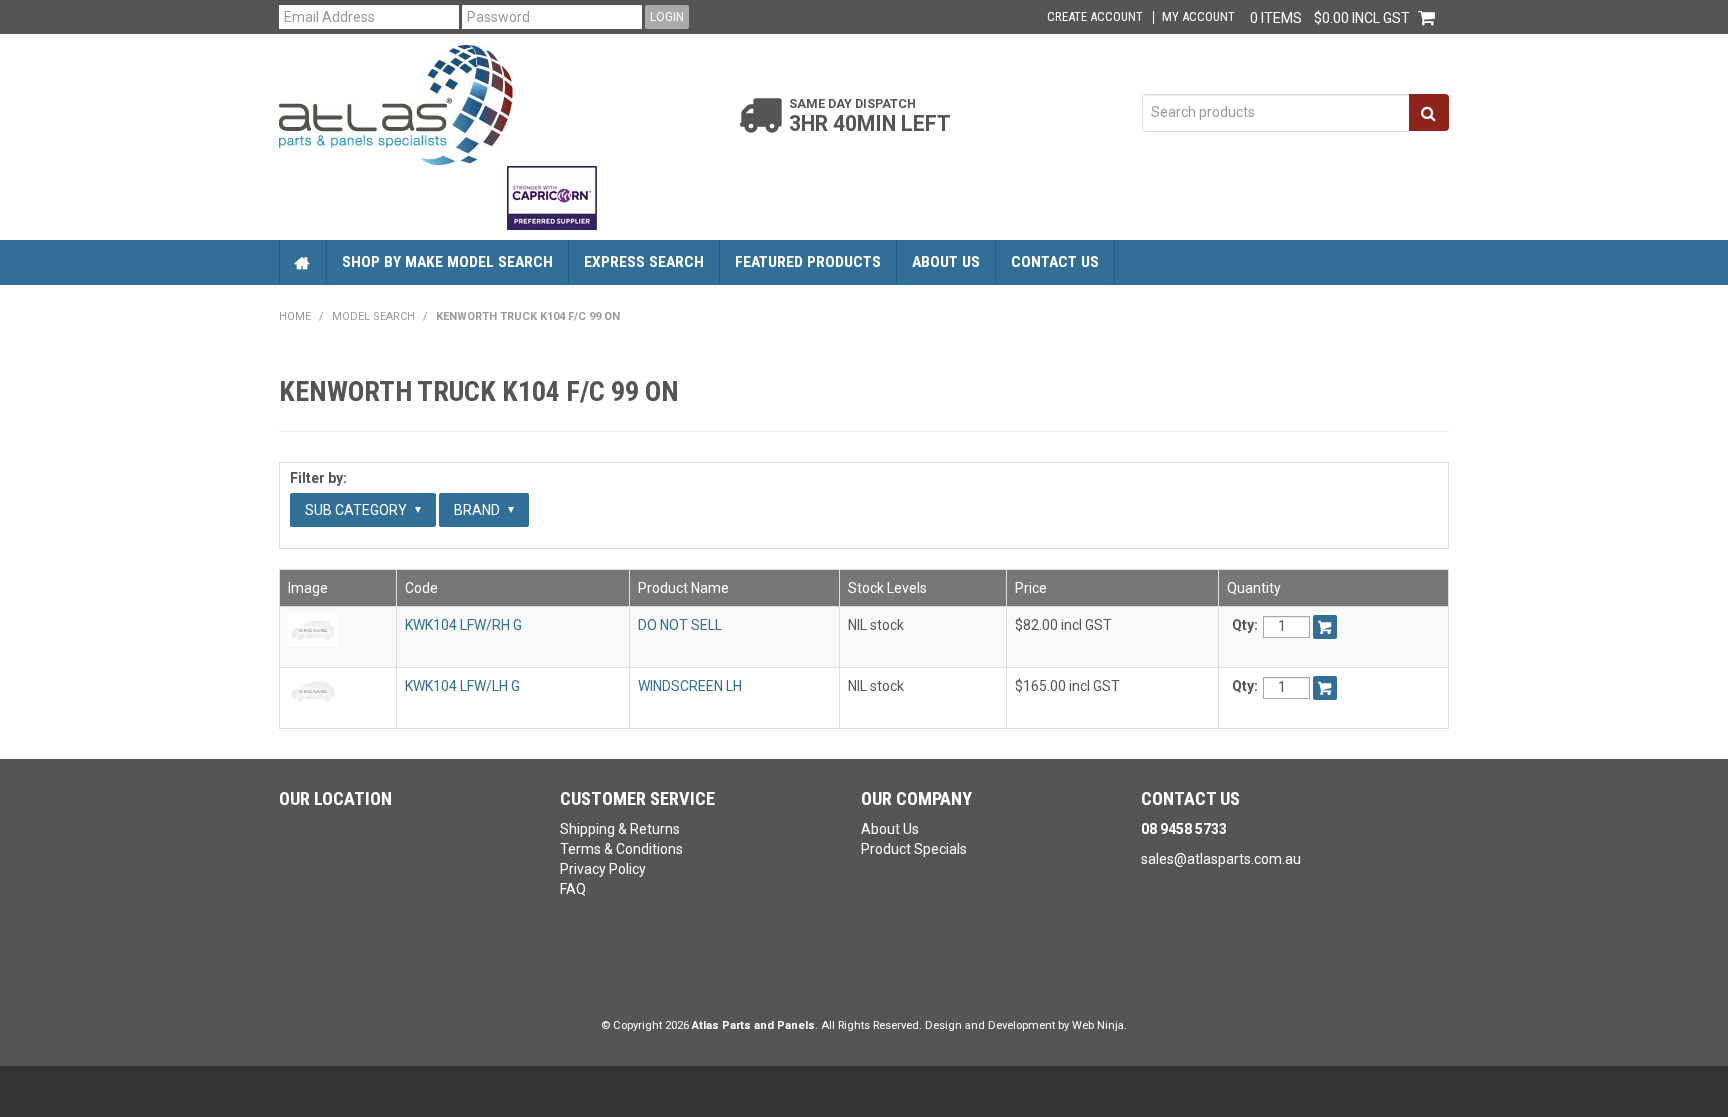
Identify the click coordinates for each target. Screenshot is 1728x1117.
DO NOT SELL (680, 625)
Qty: (1245, 625)
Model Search (373, 316)
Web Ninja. (1099, 1025)
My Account (1198, 17)
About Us (946, 262)
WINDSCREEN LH (690, 686)
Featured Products (808, 262)
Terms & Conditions (621, 849)
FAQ (573, 889)
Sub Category (357, 510)
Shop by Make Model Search (447, 262)
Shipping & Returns (620, 829)
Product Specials (914, 849)
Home (303, 262)
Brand (478, 510)
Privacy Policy (603, 869)
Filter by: (318, 478)
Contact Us (1055, 262)
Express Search (644, 262)
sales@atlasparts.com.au (1221, 859)
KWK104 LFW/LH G (462, 686)
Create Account (1095, 17)
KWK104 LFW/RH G (463, 625)
